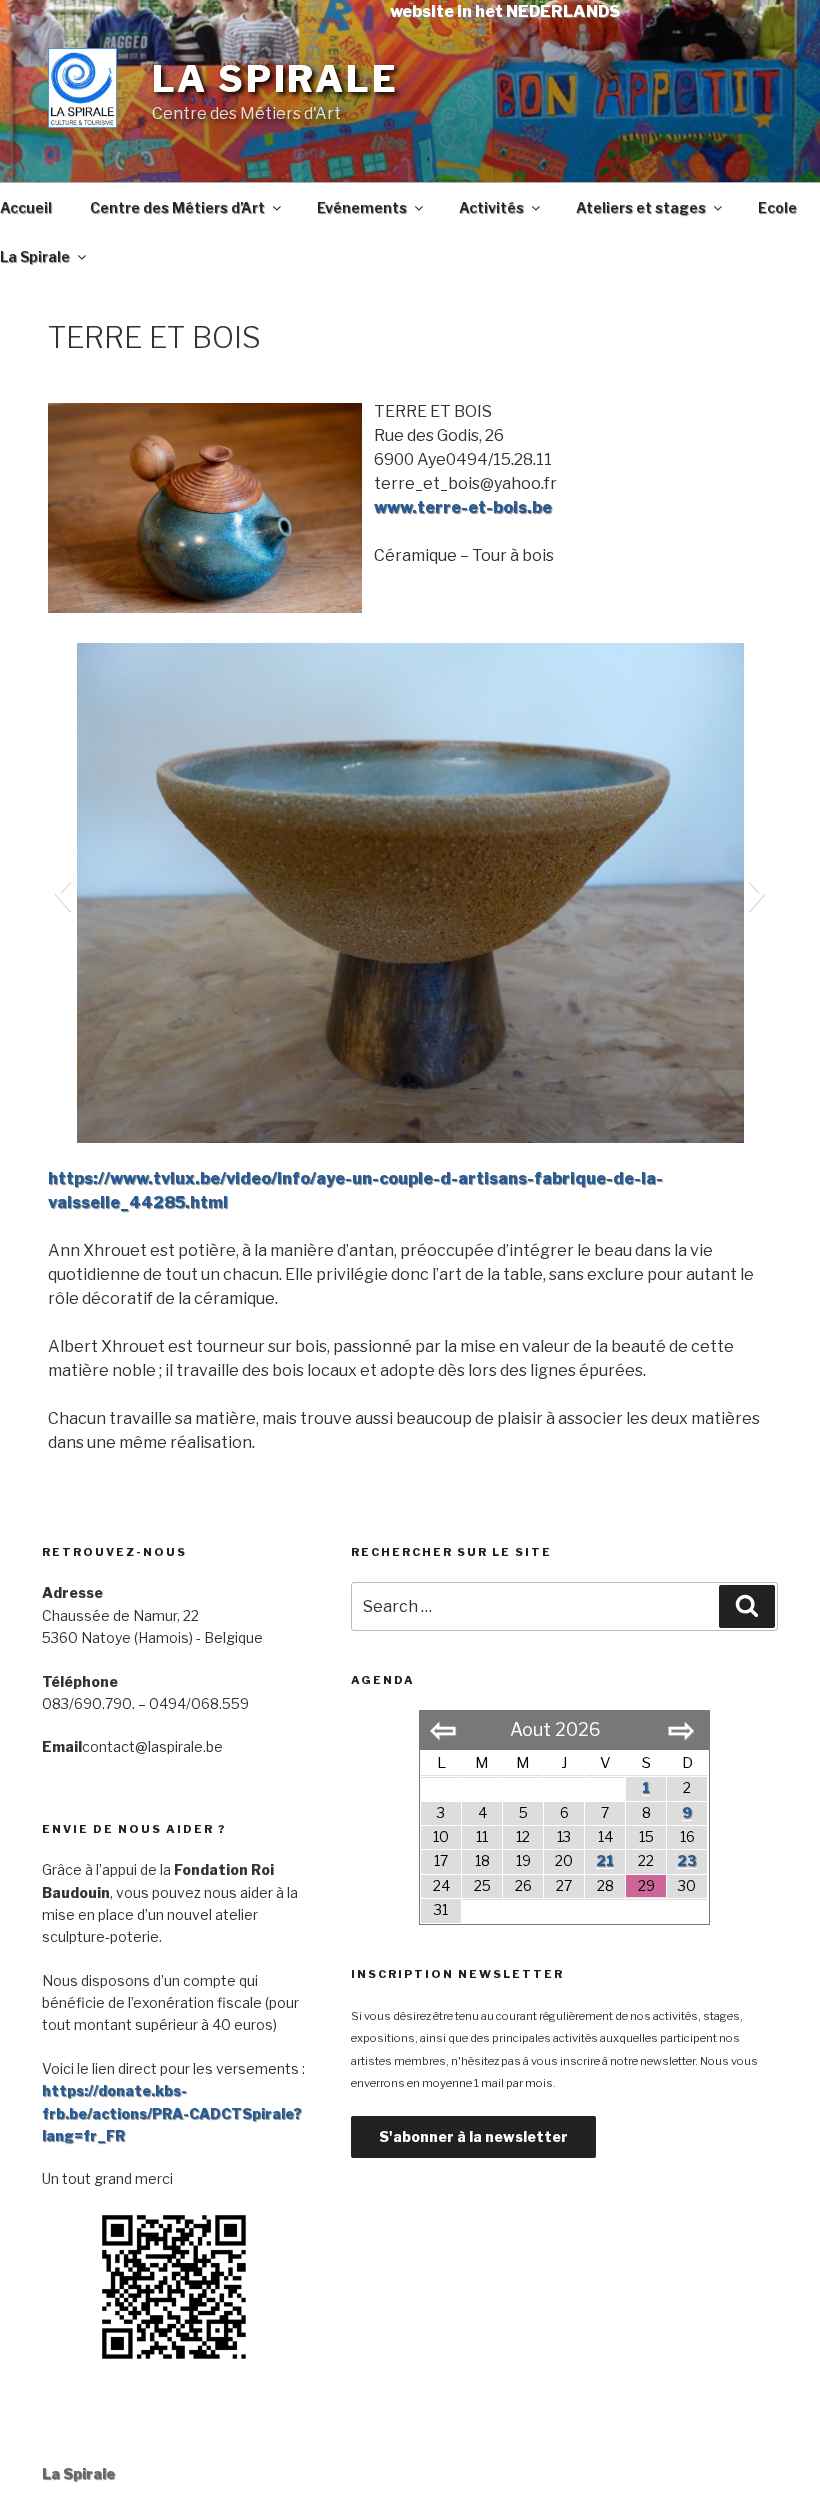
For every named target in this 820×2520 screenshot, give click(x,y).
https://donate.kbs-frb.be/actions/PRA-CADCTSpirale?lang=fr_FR (172, 2113)
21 (605, 1860)
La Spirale (275, 79)
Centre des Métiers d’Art (177, 207)
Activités (491, 207)
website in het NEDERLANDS (505, 11)
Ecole (777, 207)
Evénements (362, 207)
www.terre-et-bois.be (463, 507)
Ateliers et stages (641, 207)
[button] (62, 893)
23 (687, 1860)
